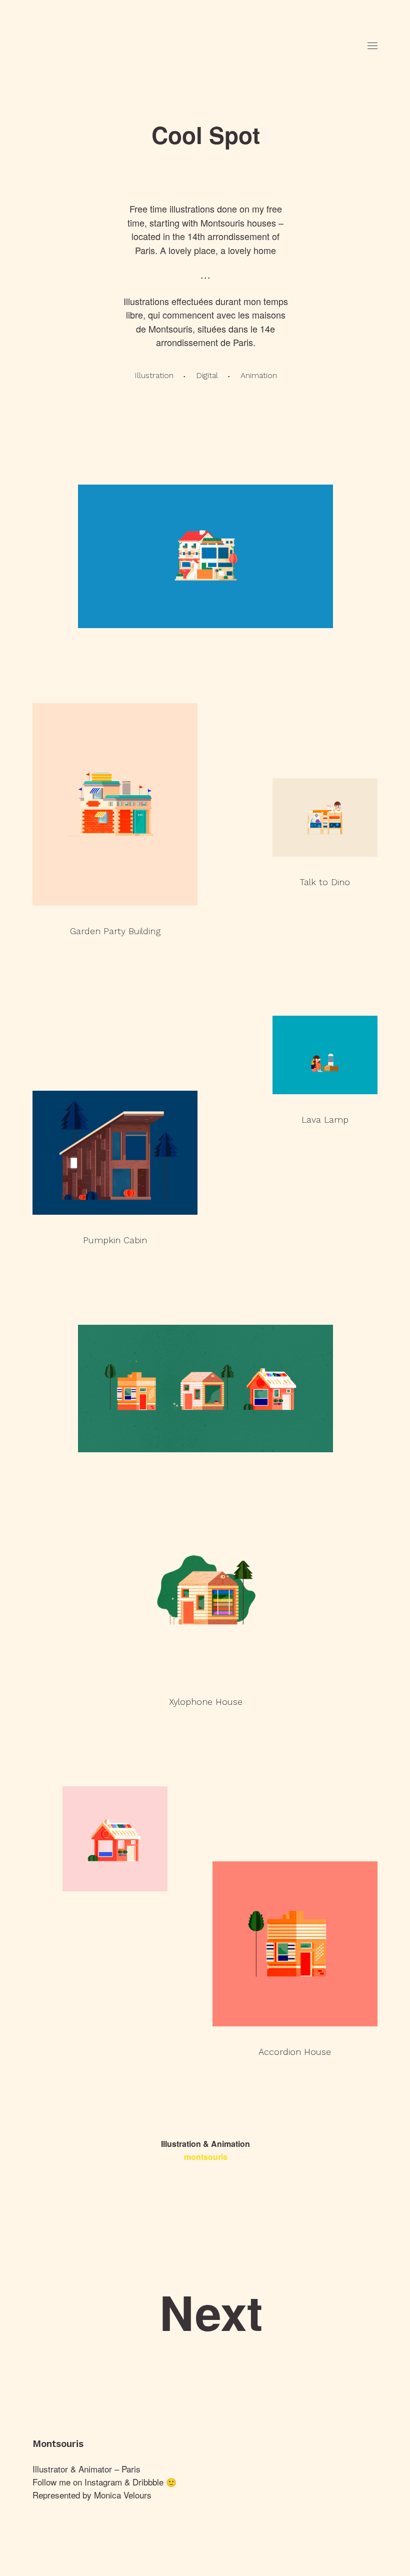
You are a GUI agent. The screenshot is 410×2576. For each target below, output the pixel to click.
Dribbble (148, 2482)
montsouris (206, 2157)
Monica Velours (123, 2495)
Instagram (103, 2482)
